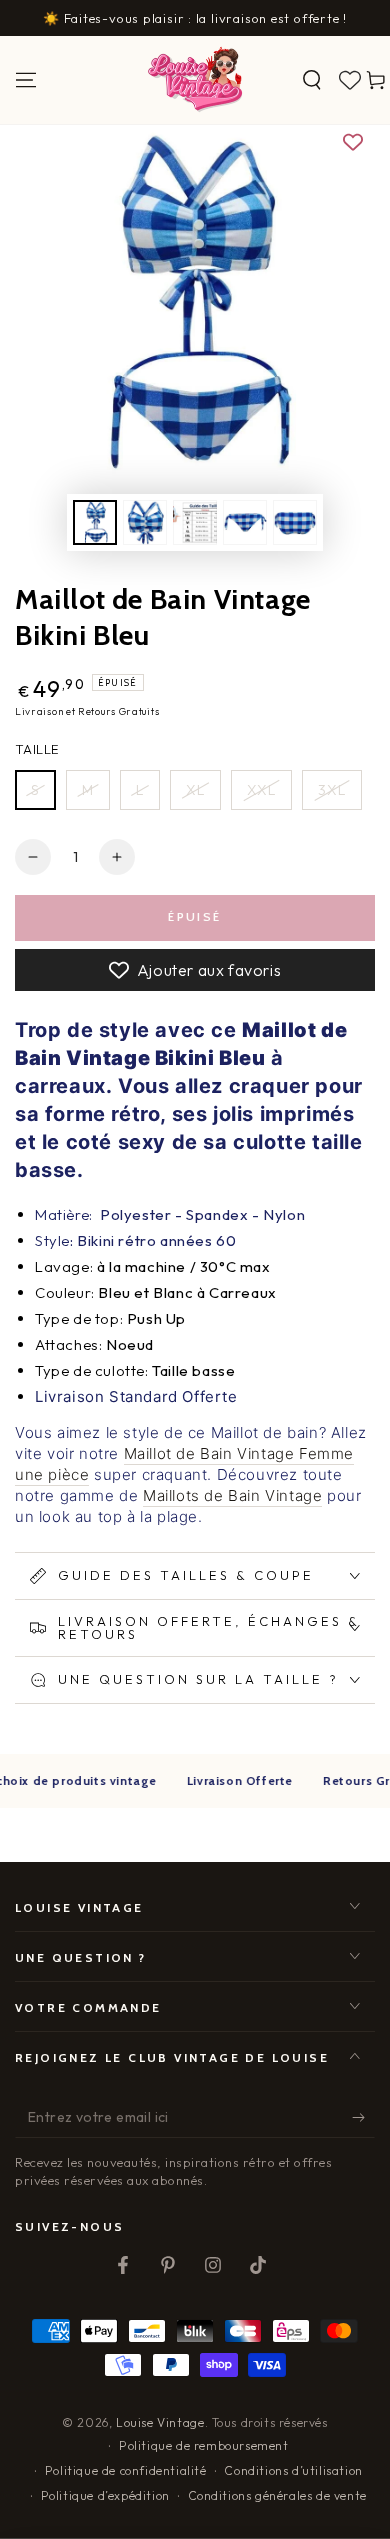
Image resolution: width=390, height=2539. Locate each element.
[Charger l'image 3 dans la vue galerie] (195, 522)
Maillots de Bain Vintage (232, 1495)
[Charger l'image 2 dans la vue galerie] (145, 522)
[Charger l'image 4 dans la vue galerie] (245, 522)
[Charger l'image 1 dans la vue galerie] (95, 522)
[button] (312, 80)
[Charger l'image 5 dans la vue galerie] (295, 522)
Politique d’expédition (105, 2495)
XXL (261, 790)
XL (195, 790)
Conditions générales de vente (277, 2495)
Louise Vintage (160, 2422)
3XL (332, 790)
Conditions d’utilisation (293, 2470)
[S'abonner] (363, 2118)
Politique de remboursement (204, 2445)
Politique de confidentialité (126, 2470)
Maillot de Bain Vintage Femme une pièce (184, 1464)
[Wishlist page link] (350, 80)
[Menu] (26, 80)
